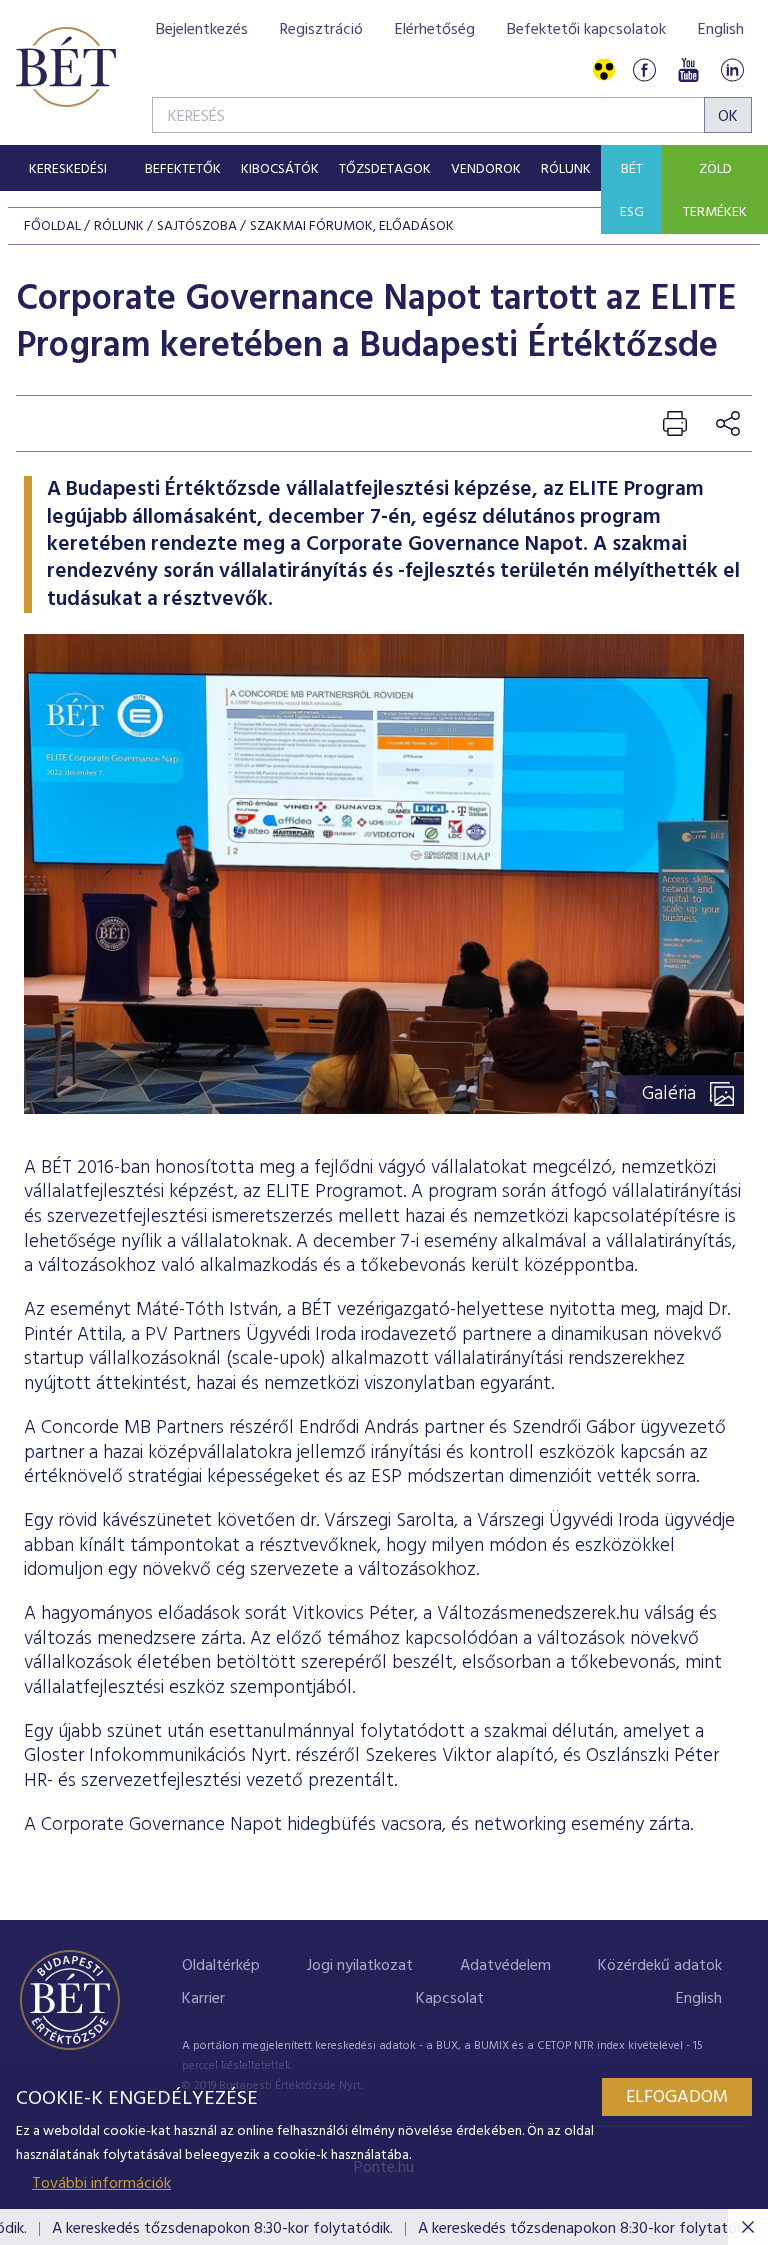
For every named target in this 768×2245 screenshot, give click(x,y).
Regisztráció (321, 30)
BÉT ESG (632, 191)
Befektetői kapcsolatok (586, 30)
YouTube (688, 70)
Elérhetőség (435, 30)
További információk (101, 2184)
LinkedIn (732, 70)
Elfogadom (677, 2097)
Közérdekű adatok (660, 1966)
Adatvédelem (505, 1966)
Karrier (203, 1999)
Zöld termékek (715, 191)
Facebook (644, 70)
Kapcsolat (450, 1999)
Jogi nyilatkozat (360, 1966)
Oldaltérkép (221, 1966)
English (721, 30)
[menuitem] (67, 168)
